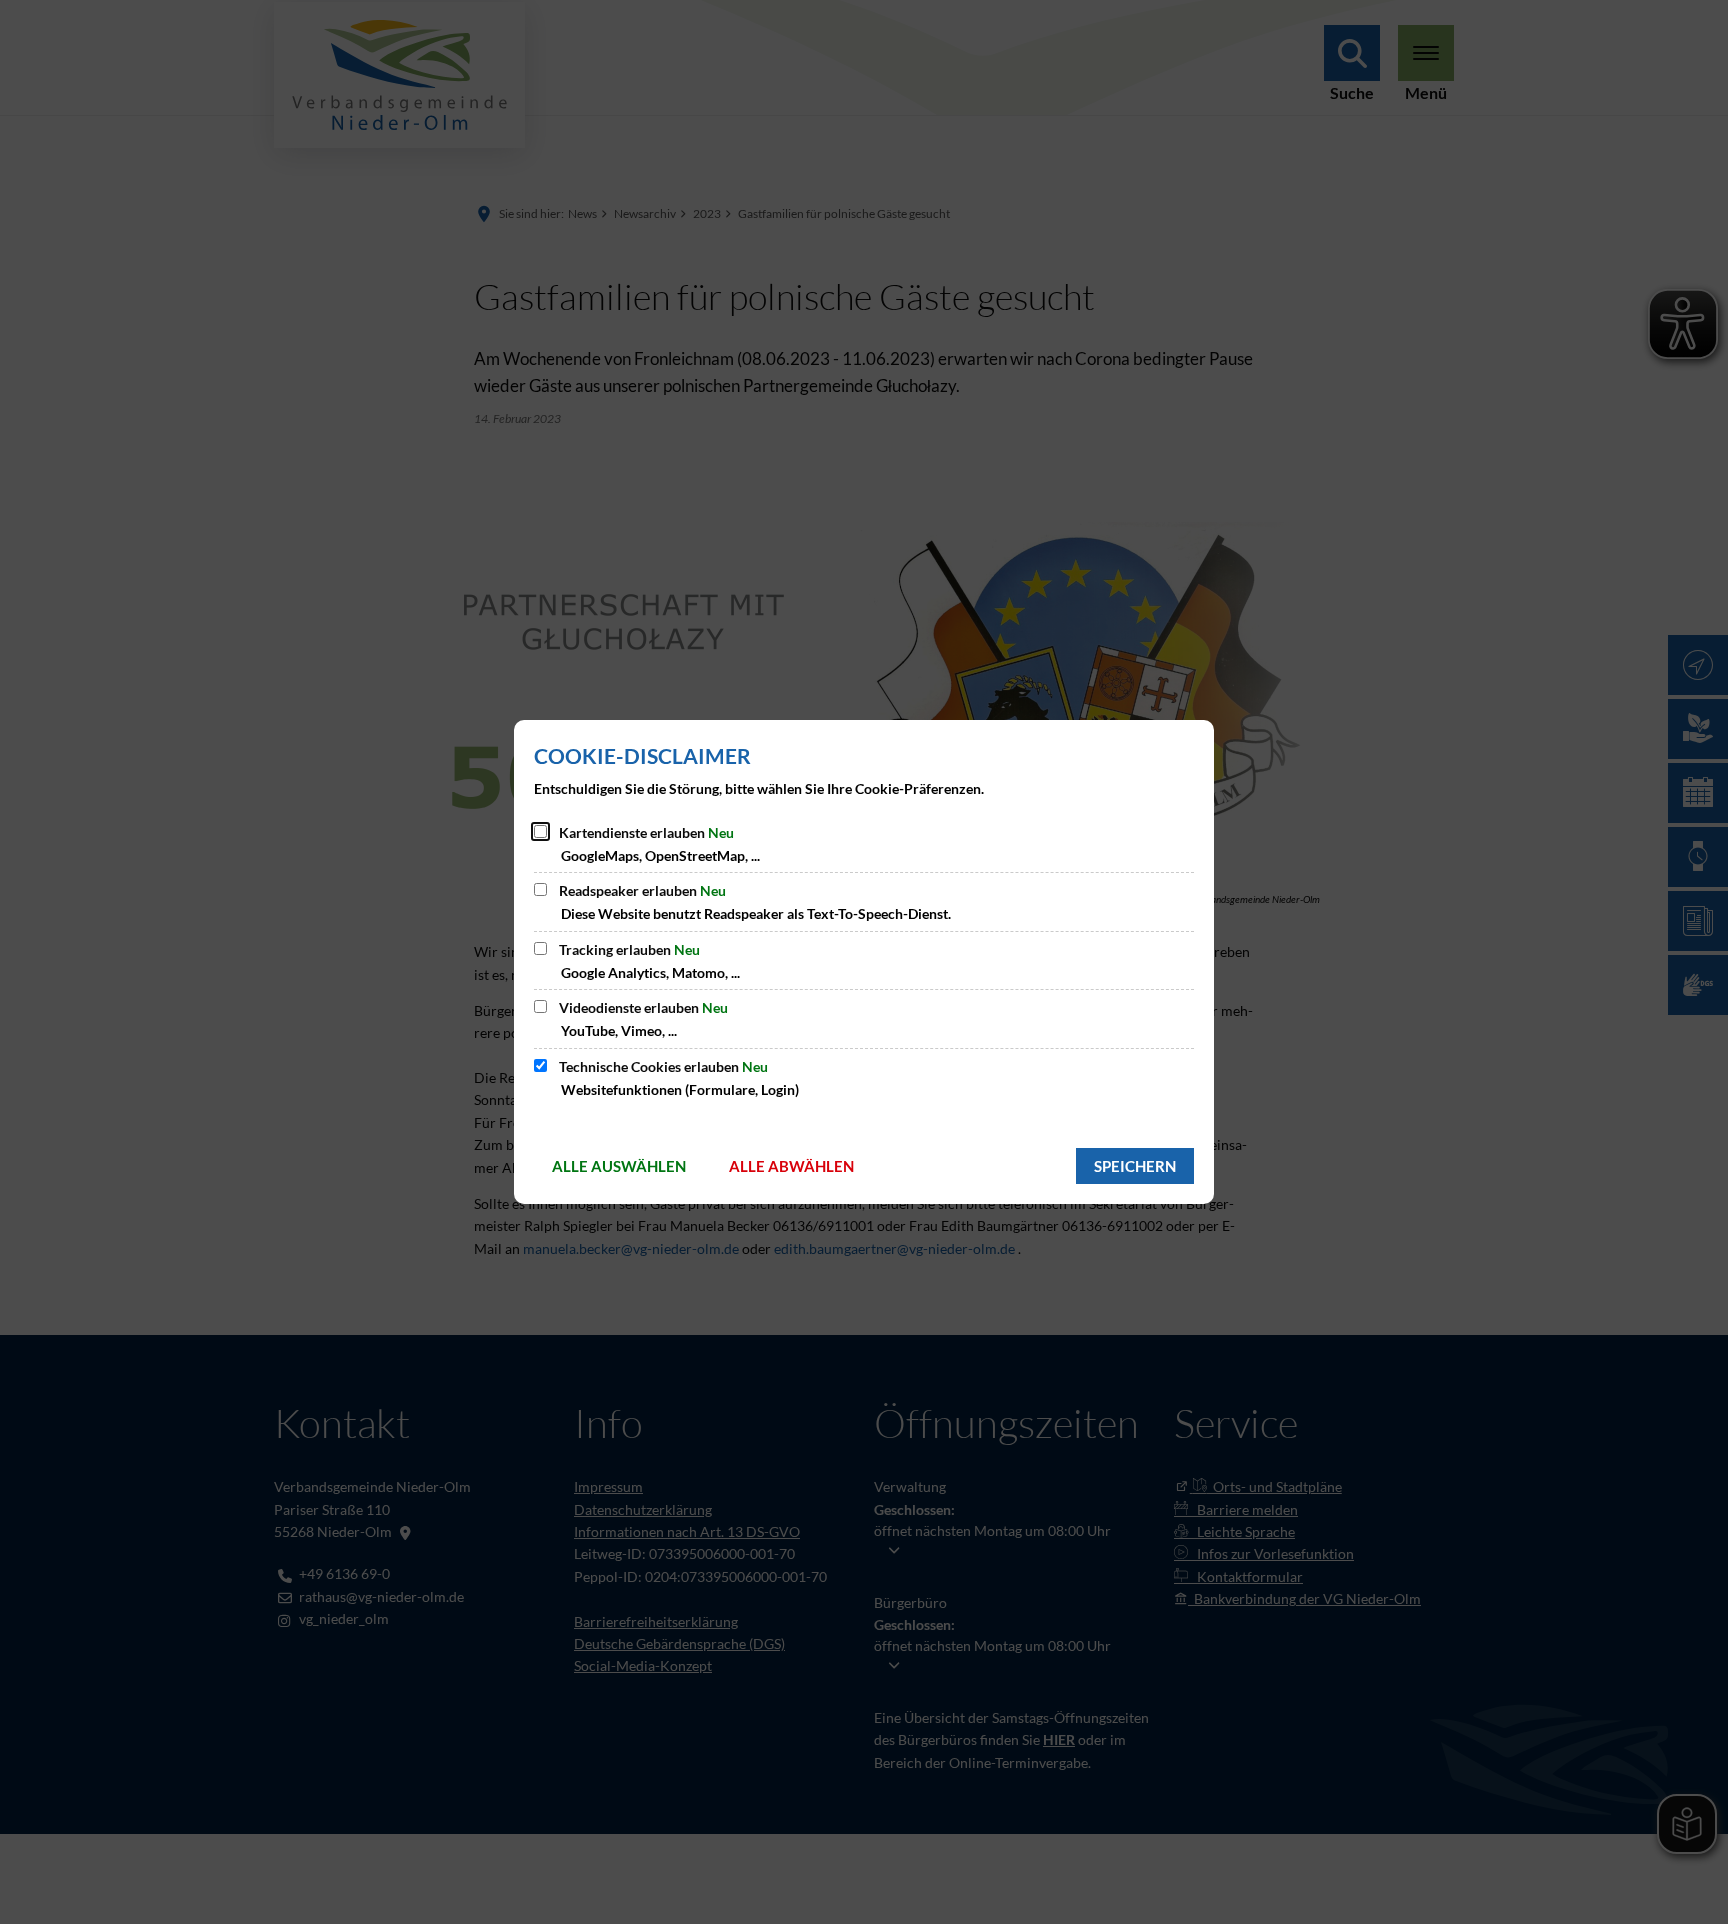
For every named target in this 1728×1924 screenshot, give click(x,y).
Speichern (1135, 1166)
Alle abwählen (791, 1166)
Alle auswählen (619, 1166)
